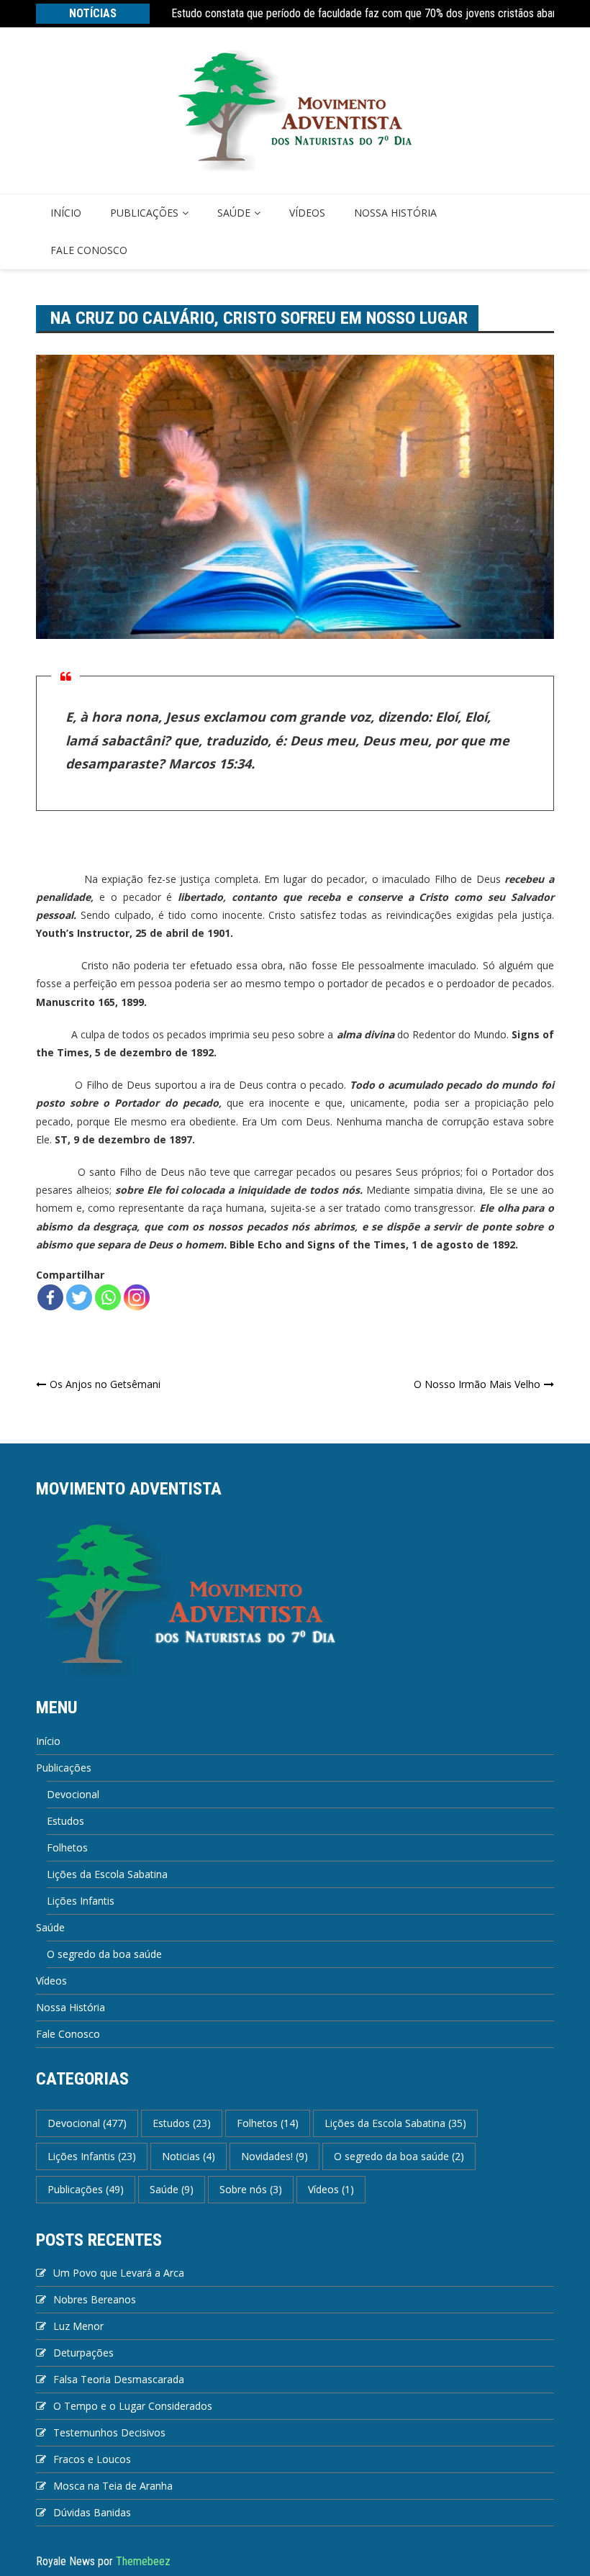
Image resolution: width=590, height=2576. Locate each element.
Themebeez (143, 2561)
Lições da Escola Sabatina (107, 1874)
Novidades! (274, 2156)
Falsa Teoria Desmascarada (119, 2379)
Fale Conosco (89, 250)
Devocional (73, 1794)
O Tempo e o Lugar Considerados (133, 2406)
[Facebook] (50, 1297)
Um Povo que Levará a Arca (119, 2273)
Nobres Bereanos (95, 2299)
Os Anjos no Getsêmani (105, 1384)
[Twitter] (79, 1297)
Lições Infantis (81, 1901)
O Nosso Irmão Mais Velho (477, 1384)
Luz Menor (78, 2326)
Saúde (234, 213)
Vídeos (307, 213)
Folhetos (67, 1847)
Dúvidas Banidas (92, 2512)
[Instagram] (137, 1297)
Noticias (189, 2156)
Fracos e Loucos (92, 2459)
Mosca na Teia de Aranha (113, 2486)
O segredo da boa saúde (104, 1954)
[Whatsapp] (108, 1297)
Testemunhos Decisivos (109, 2432)
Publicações (144, 213)
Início (66, 213)
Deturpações (83, 2353)
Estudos (65, 1821)
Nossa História (395, 213)
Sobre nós (251, 2189)
